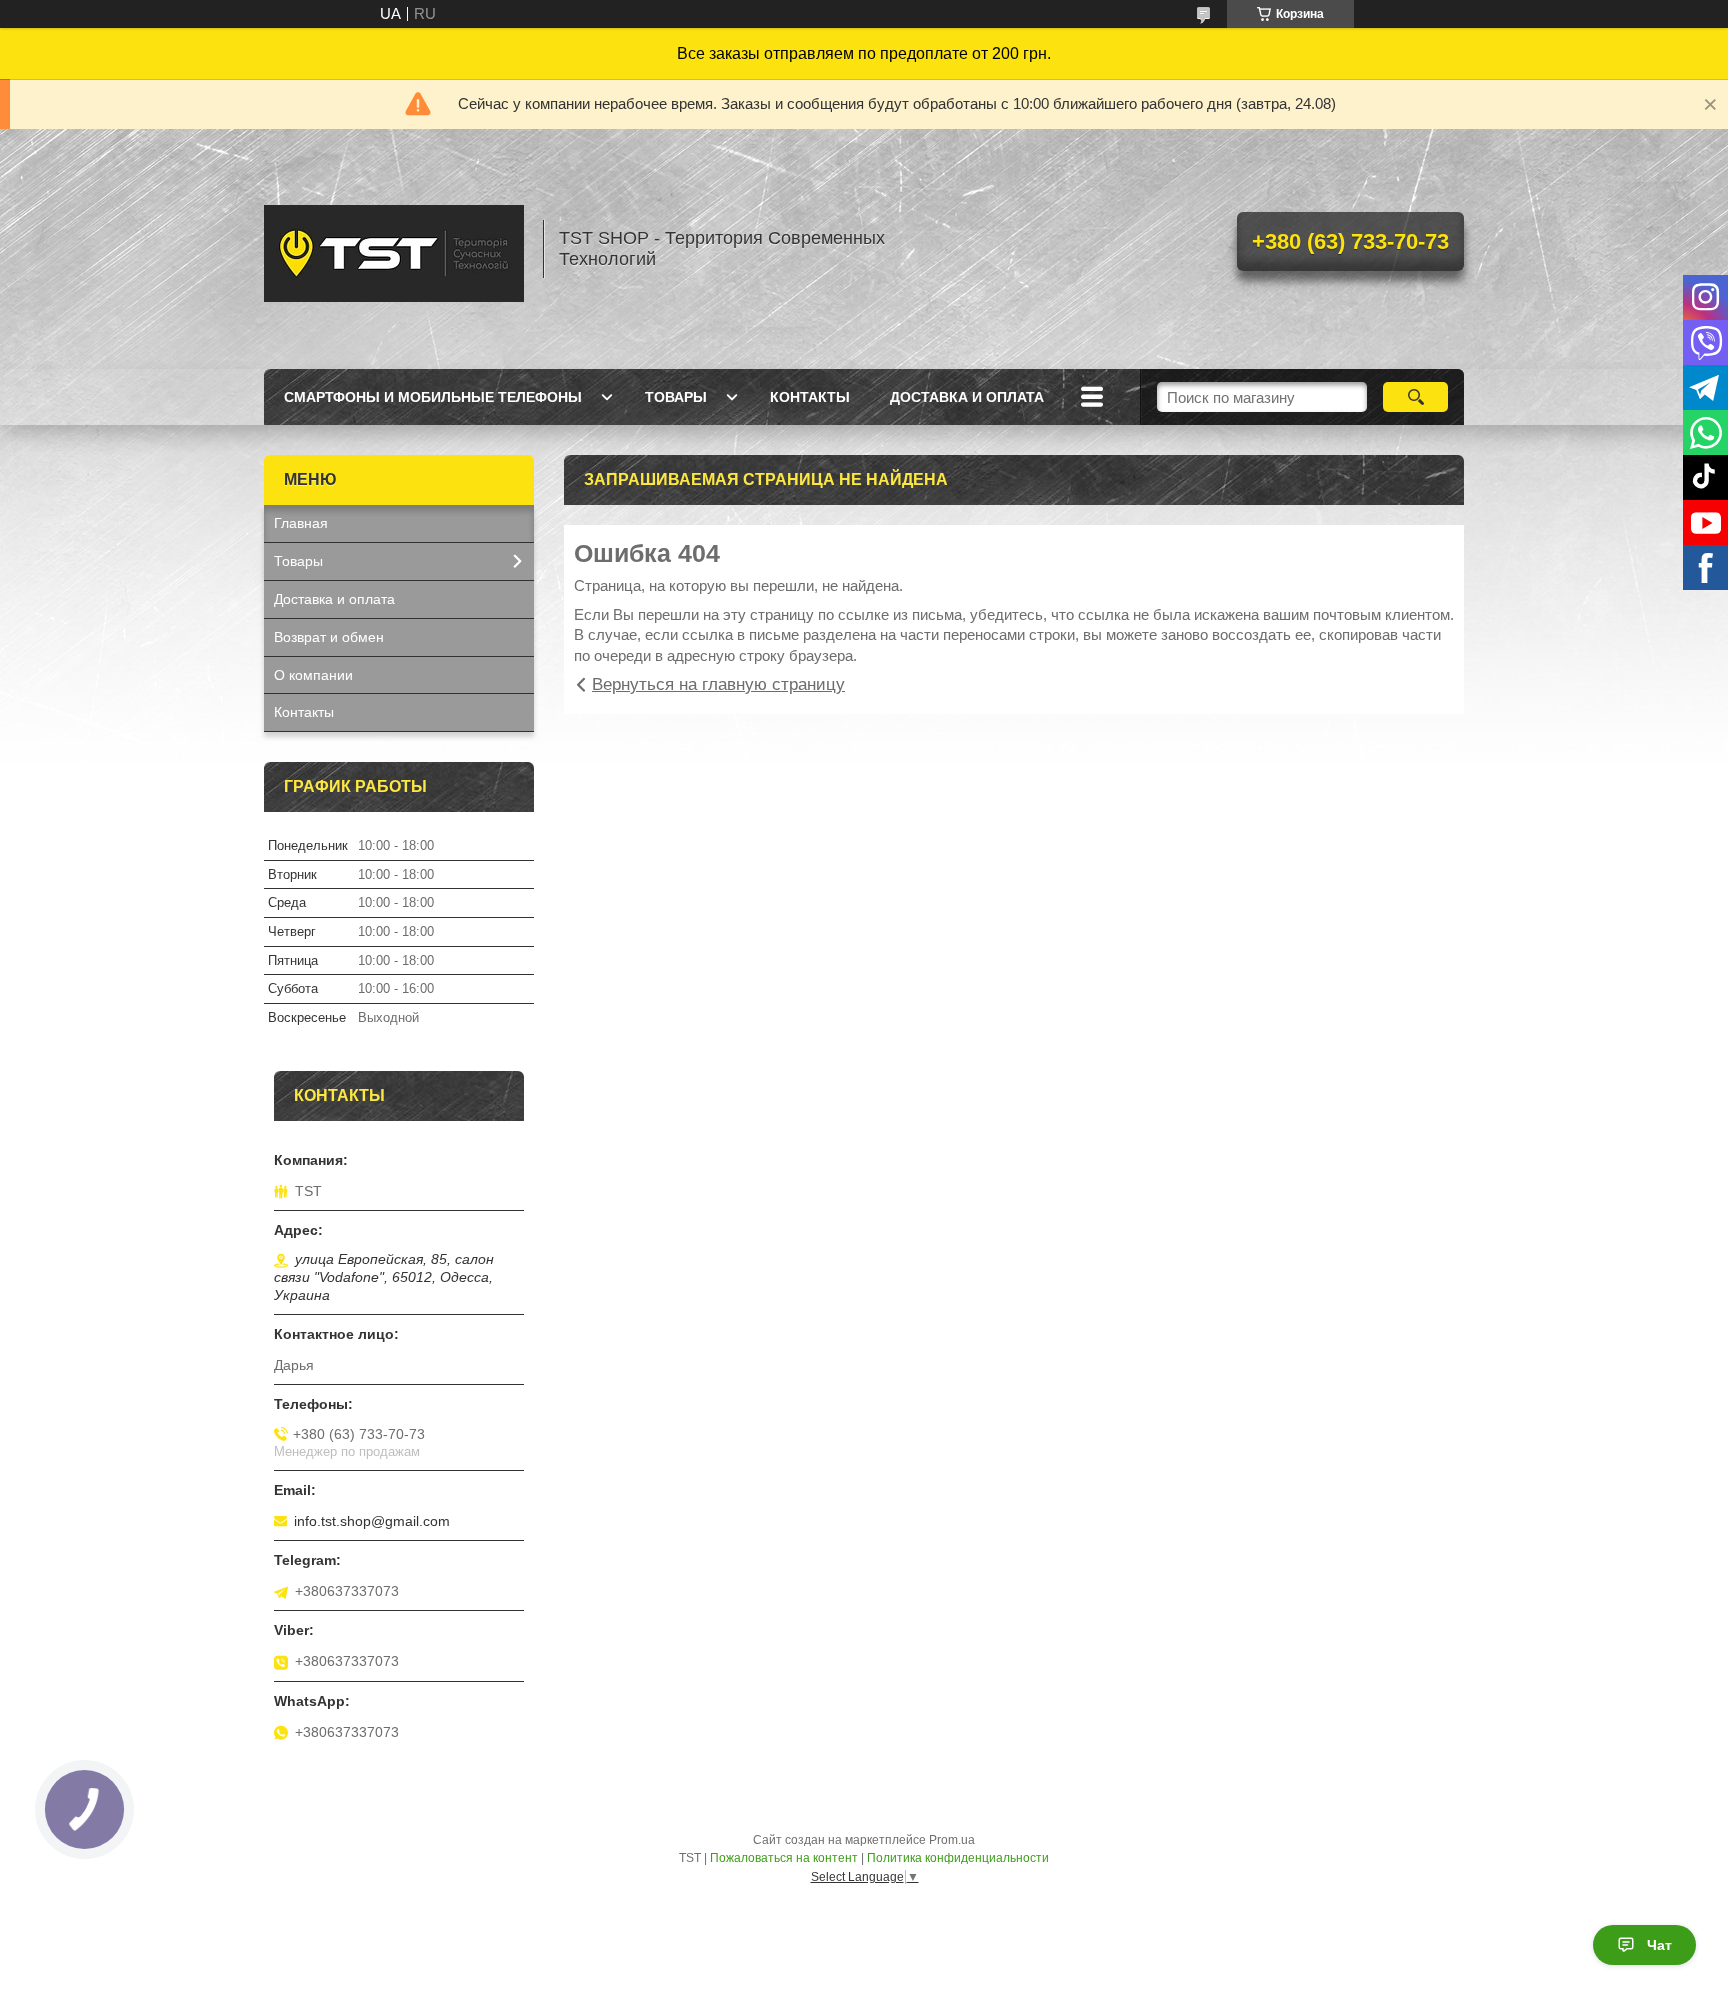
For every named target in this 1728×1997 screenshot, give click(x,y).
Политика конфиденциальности (958, 1858)
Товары (676, 397)
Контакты (810, 397)
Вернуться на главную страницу (718, 684)
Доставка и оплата (967, 397)
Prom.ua (952, 1840)
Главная (301, 523)
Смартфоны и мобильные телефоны (433, 397)
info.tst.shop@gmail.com (372, 1521)
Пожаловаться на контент (784, 1858)
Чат (1659, 1945)
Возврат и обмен (329, 637)
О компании (313, 675)
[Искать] (1415, 397)
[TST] (394, 249)
